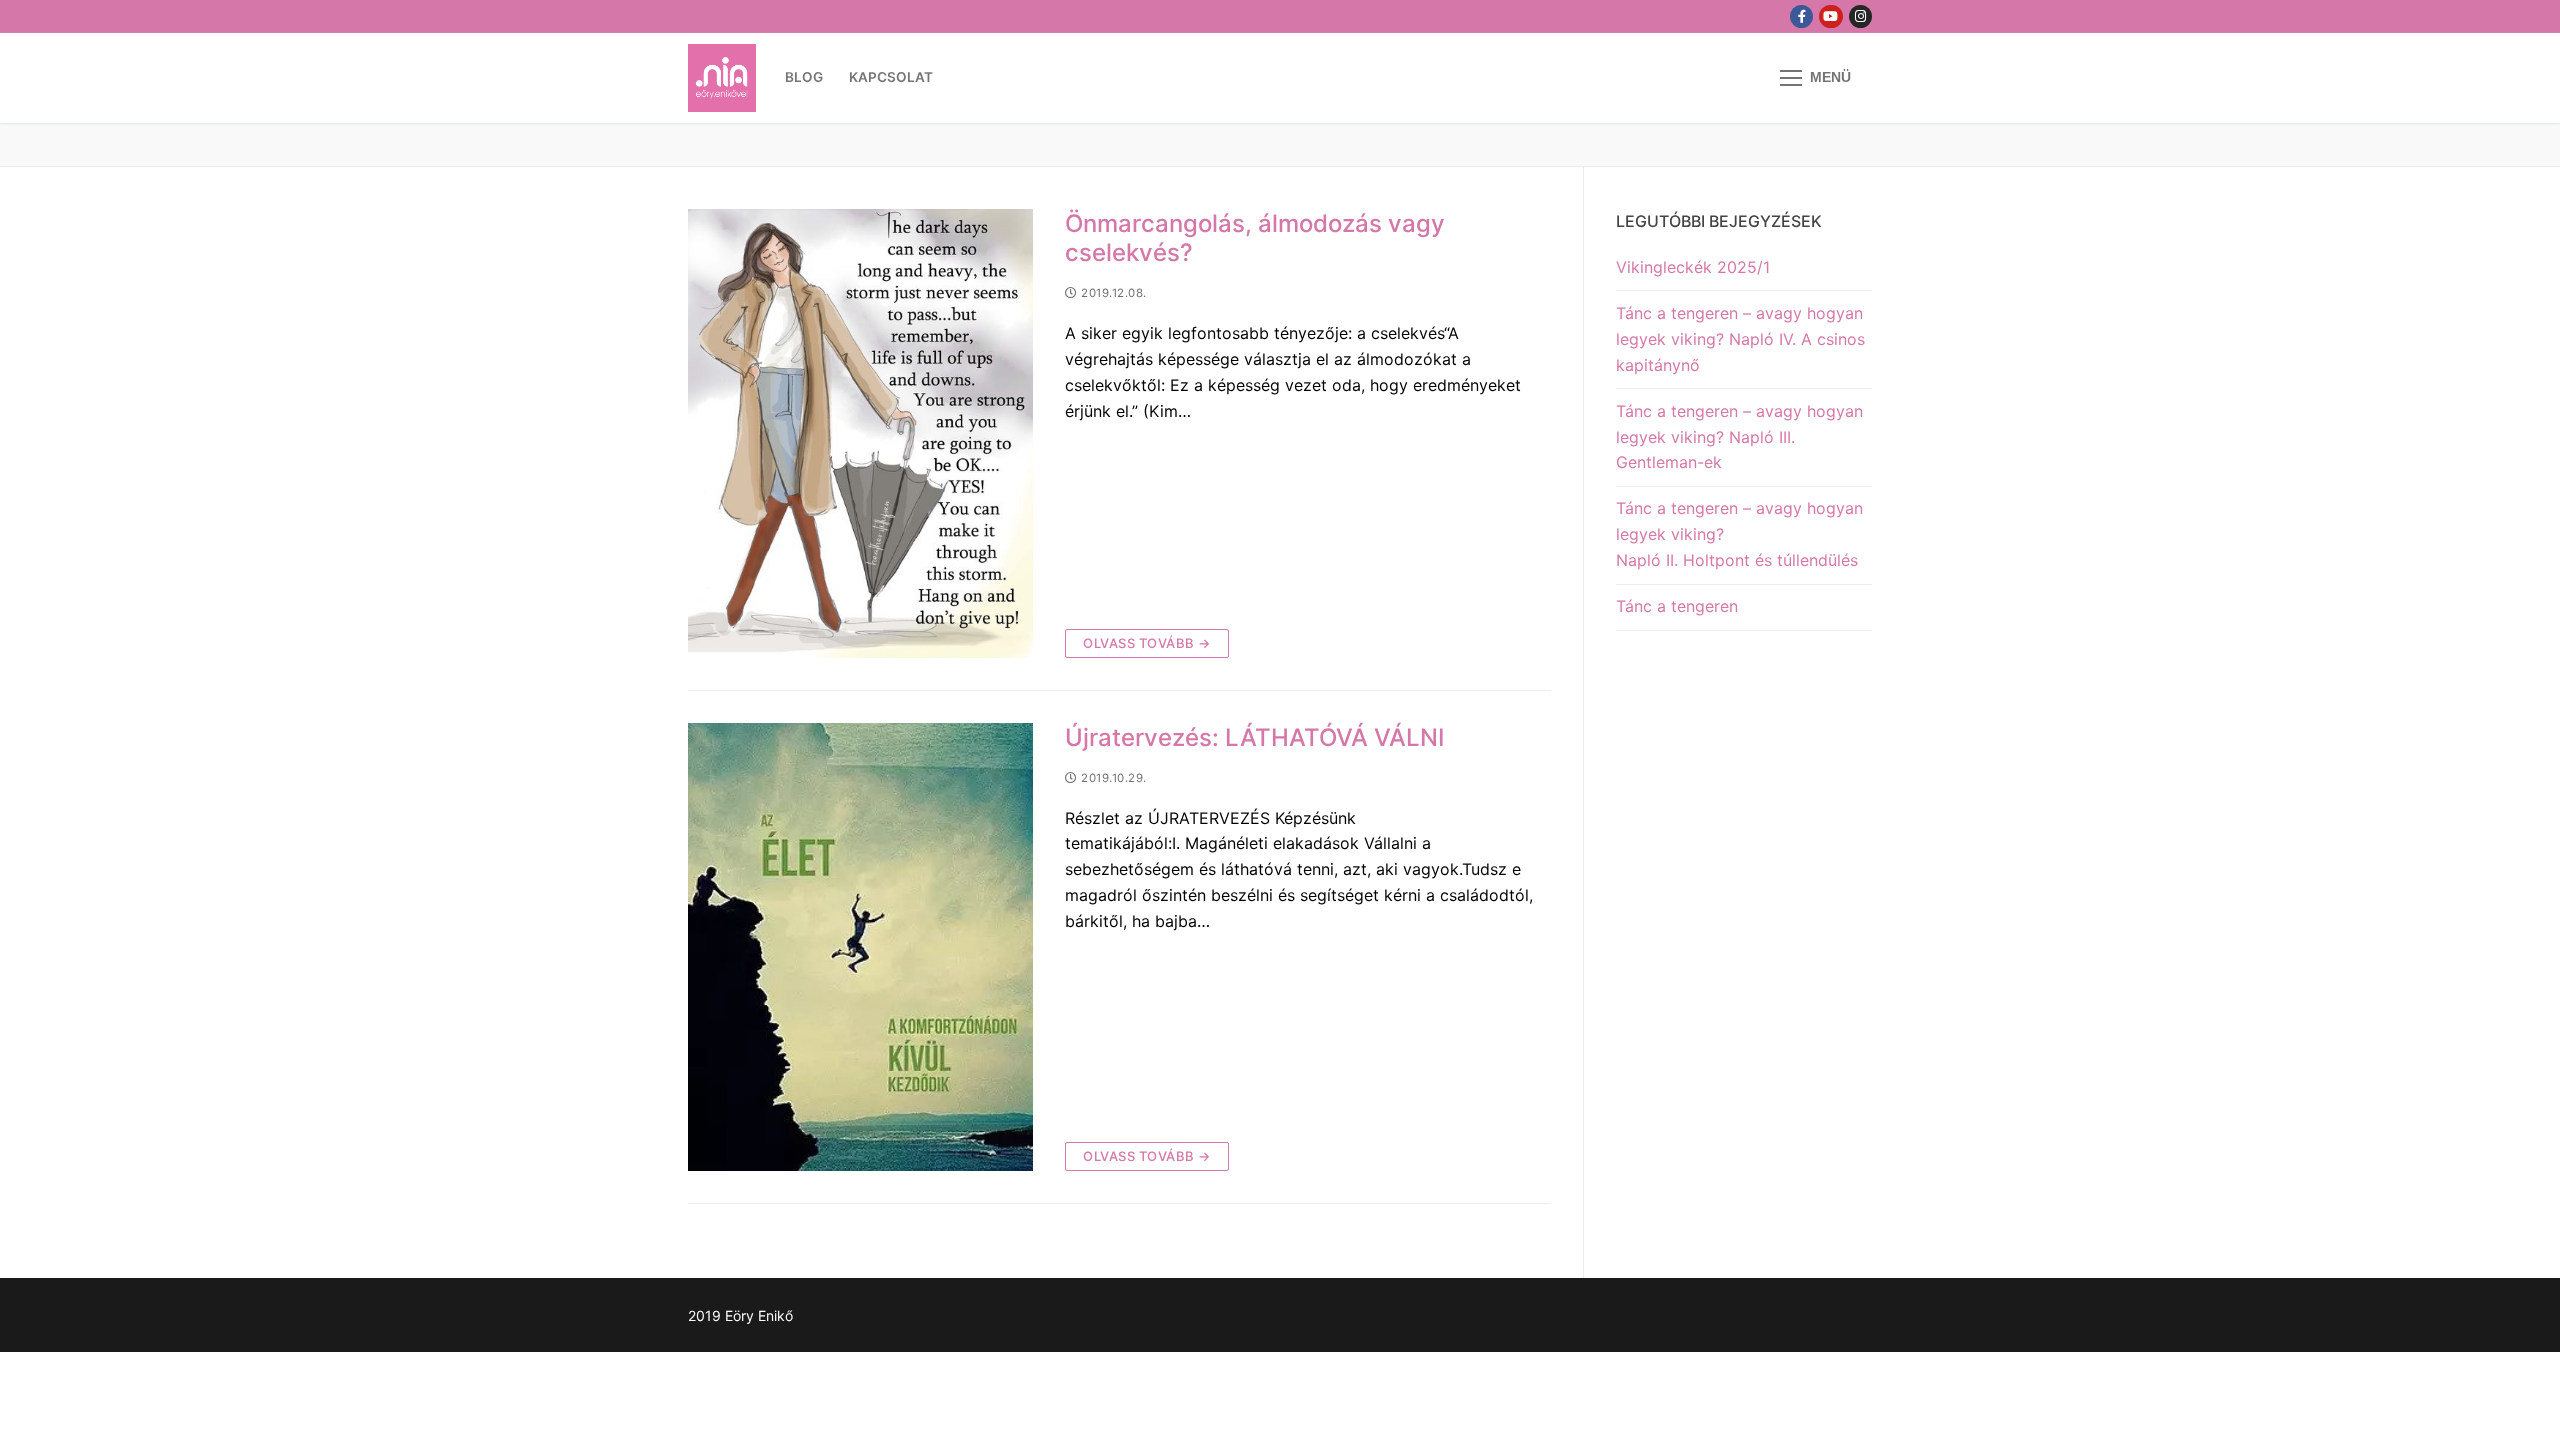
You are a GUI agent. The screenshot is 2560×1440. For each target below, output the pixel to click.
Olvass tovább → (1147, 643)
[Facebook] (1801, 16)
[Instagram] (1860, 16)
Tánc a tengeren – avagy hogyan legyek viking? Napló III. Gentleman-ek (1739, 437)
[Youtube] (1830, 16)
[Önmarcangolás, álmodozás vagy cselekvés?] (860, 433)
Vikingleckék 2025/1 (1693, 267)
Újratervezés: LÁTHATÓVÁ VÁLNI (1254, 737)
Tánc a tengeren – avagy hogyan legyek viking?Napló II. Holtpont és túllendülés (1739, 534)
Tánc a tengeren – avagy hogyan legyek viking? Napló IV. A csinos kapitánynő (1740, 339)
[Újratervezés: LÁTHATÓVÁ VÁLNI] (860, 947)
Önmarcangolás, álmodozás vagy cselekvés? (1255, 238)
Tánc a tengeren (1677, 606)
